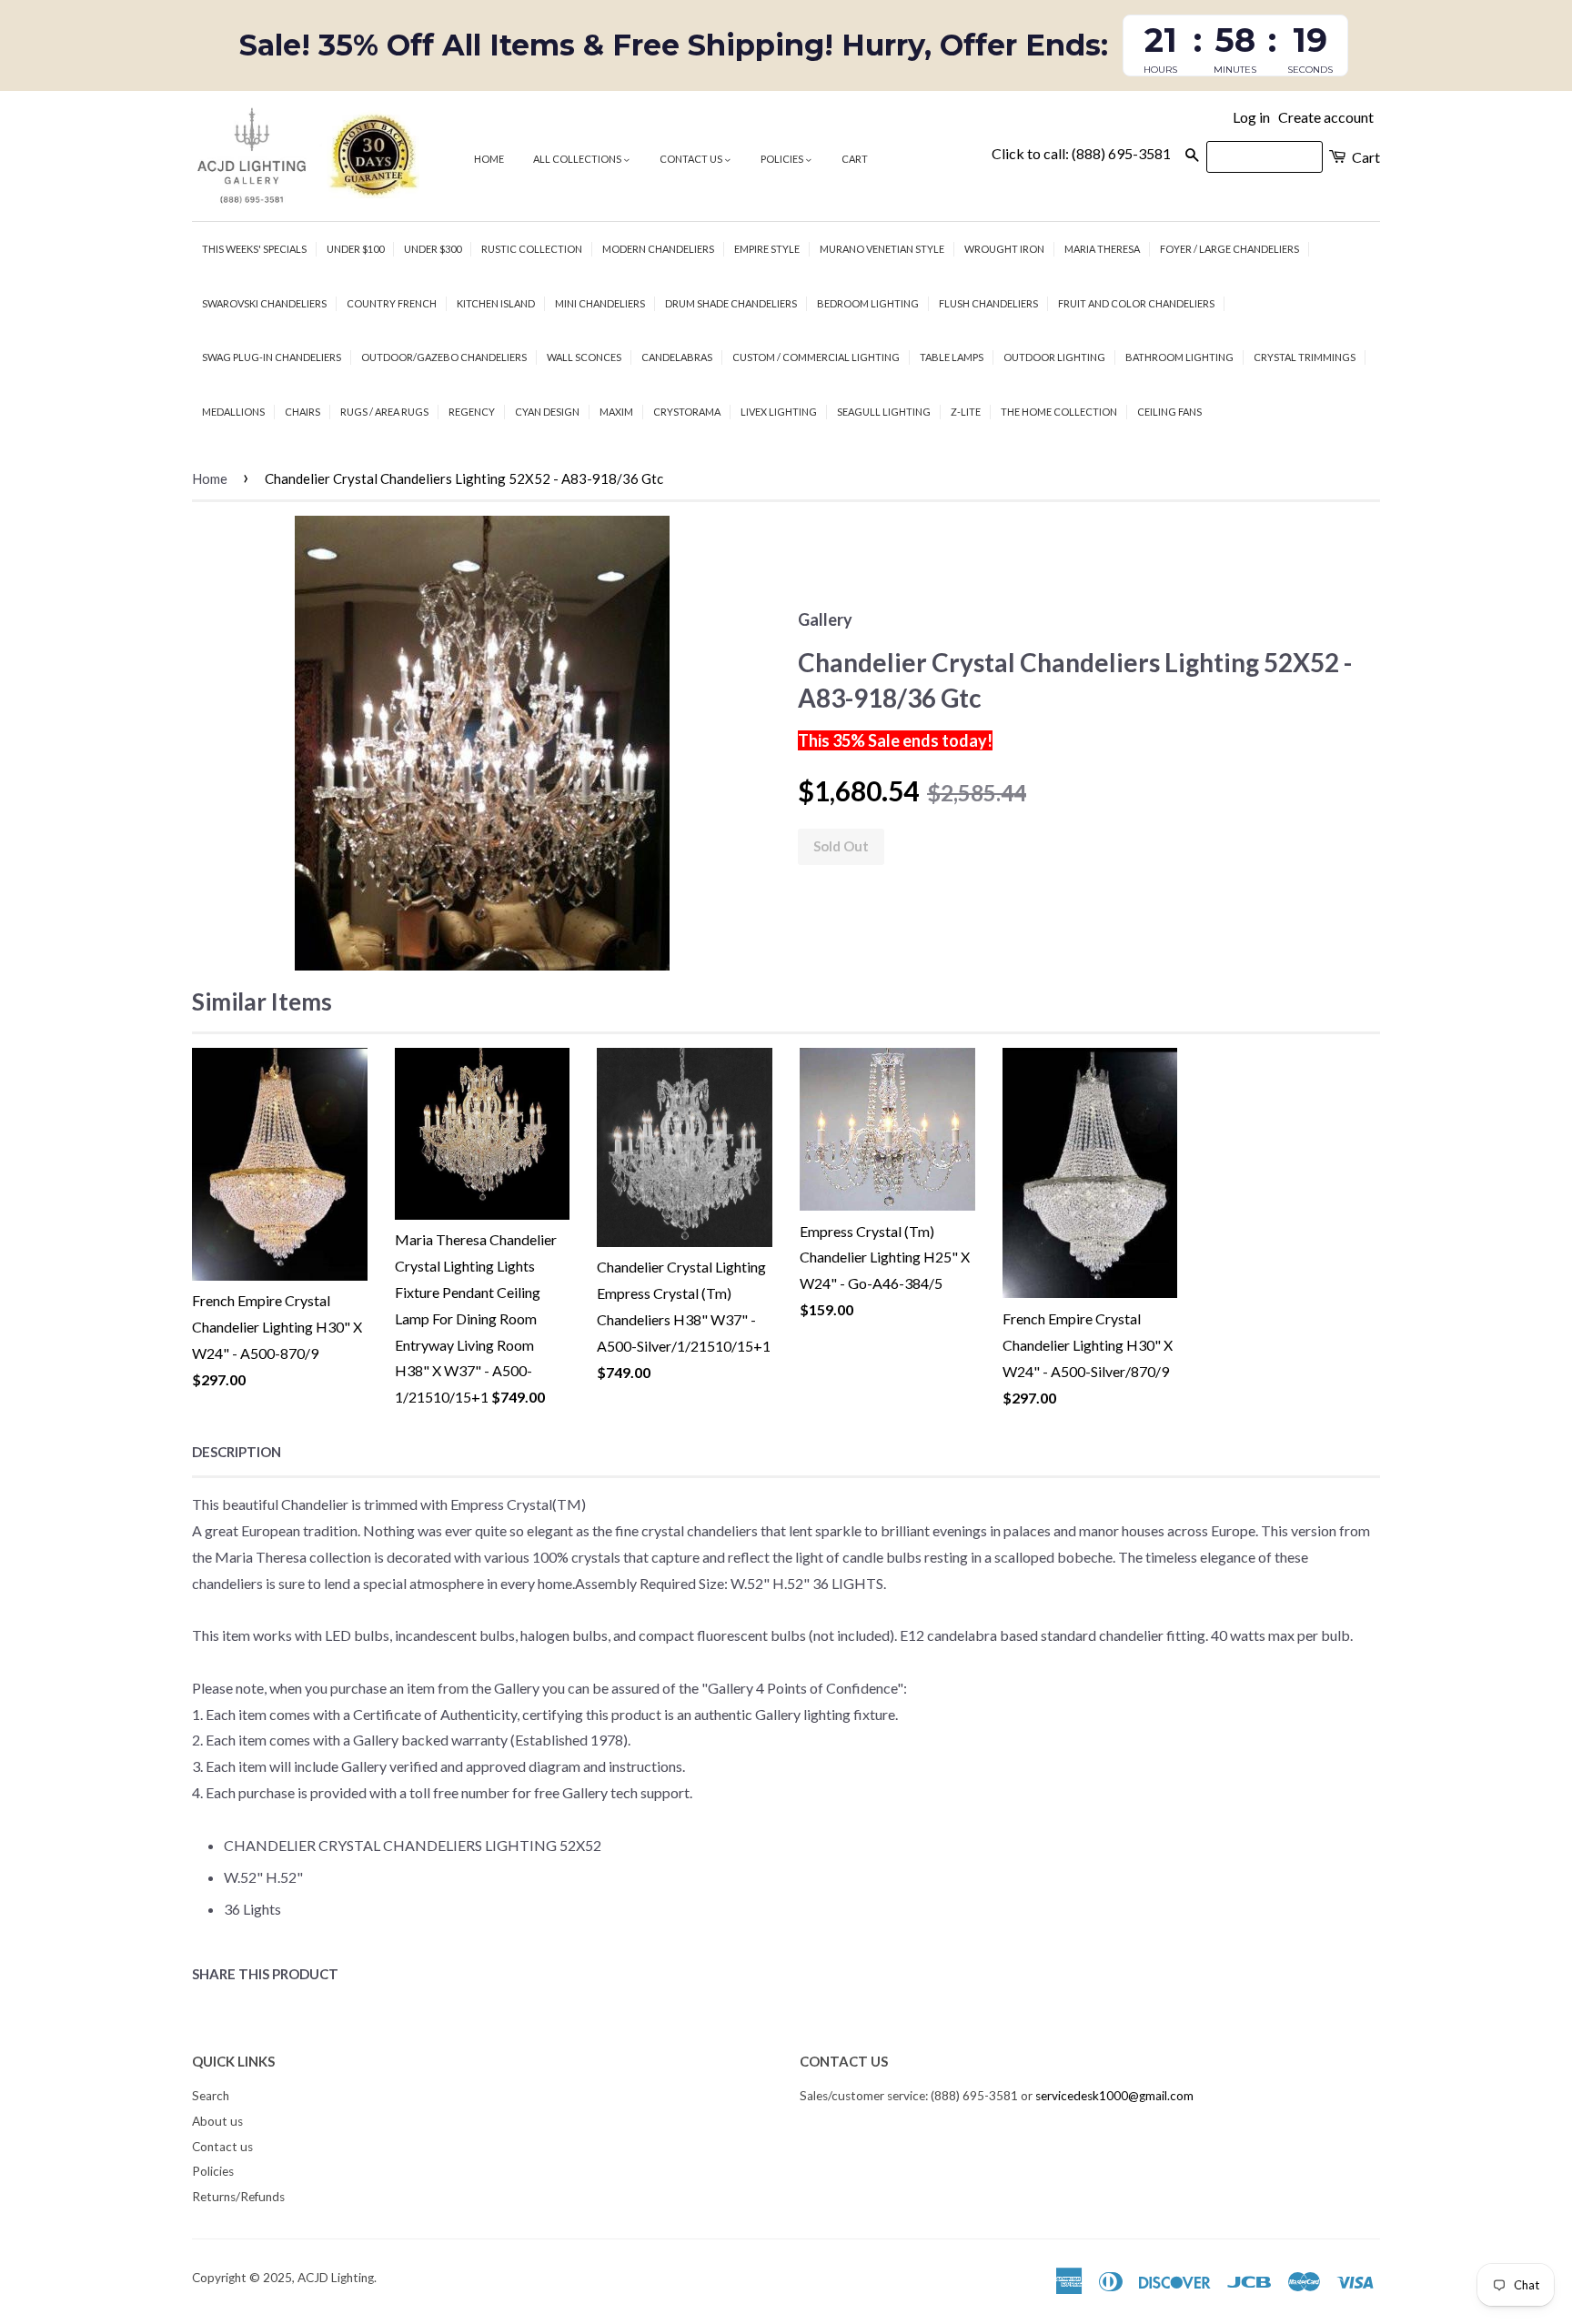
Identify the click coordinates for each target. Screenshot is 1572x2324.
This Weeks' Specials (254, 249)
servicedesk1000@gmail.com (1114, 2096)
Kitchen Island (496, 303)
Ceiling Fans (1169, 412)
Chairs (302, 412)
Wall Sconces (584, 357)
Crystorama (687, 412)
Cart (855, 159)
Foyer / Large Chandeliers (1229, 249)
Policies (783, 159)
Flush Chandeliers (988, 303)
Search (211, 2096)
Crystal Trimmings (1305, 357)
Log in (1251, 117)
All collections (578, 159)
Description (237, 1452)
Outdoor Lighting (1054, 357)
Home (489, 159)
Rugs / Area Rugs (384, 412)
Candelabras (677, 357)
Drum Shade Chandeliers (731, 303)
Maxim (616, 412)
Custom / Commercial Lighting (816, 357)
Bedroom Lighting (868, 303)
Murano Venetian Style (882, 249)
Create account (1326, 117)
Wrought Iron (1004, 249)
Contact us (692, 159)
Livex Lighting (779, 412)
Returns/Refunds (238, 2197)
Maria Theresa (1102, 249)
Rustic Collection (532, 249)
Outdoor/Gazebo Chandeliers (444, 357)
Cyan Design (547, 412)
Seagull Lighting (884, 412)
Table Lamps (952, 357)
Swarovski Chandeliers (264, 303)
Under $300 (433, 249)
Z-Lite (966, 412)
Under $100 (355, 249)
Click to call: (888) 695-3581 (1081, 153)
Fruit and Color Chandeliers (1136, 303)
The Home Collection (1059, 412)
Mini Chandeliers (600, 303)
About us (217, 2121)
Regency (472, 412)
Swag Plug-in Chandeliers (272, 357)
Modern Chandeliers (658, 249)
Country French (392, 303)
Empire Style (767, 249)
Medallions (233, 412)
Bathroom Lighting (1179, 357)
